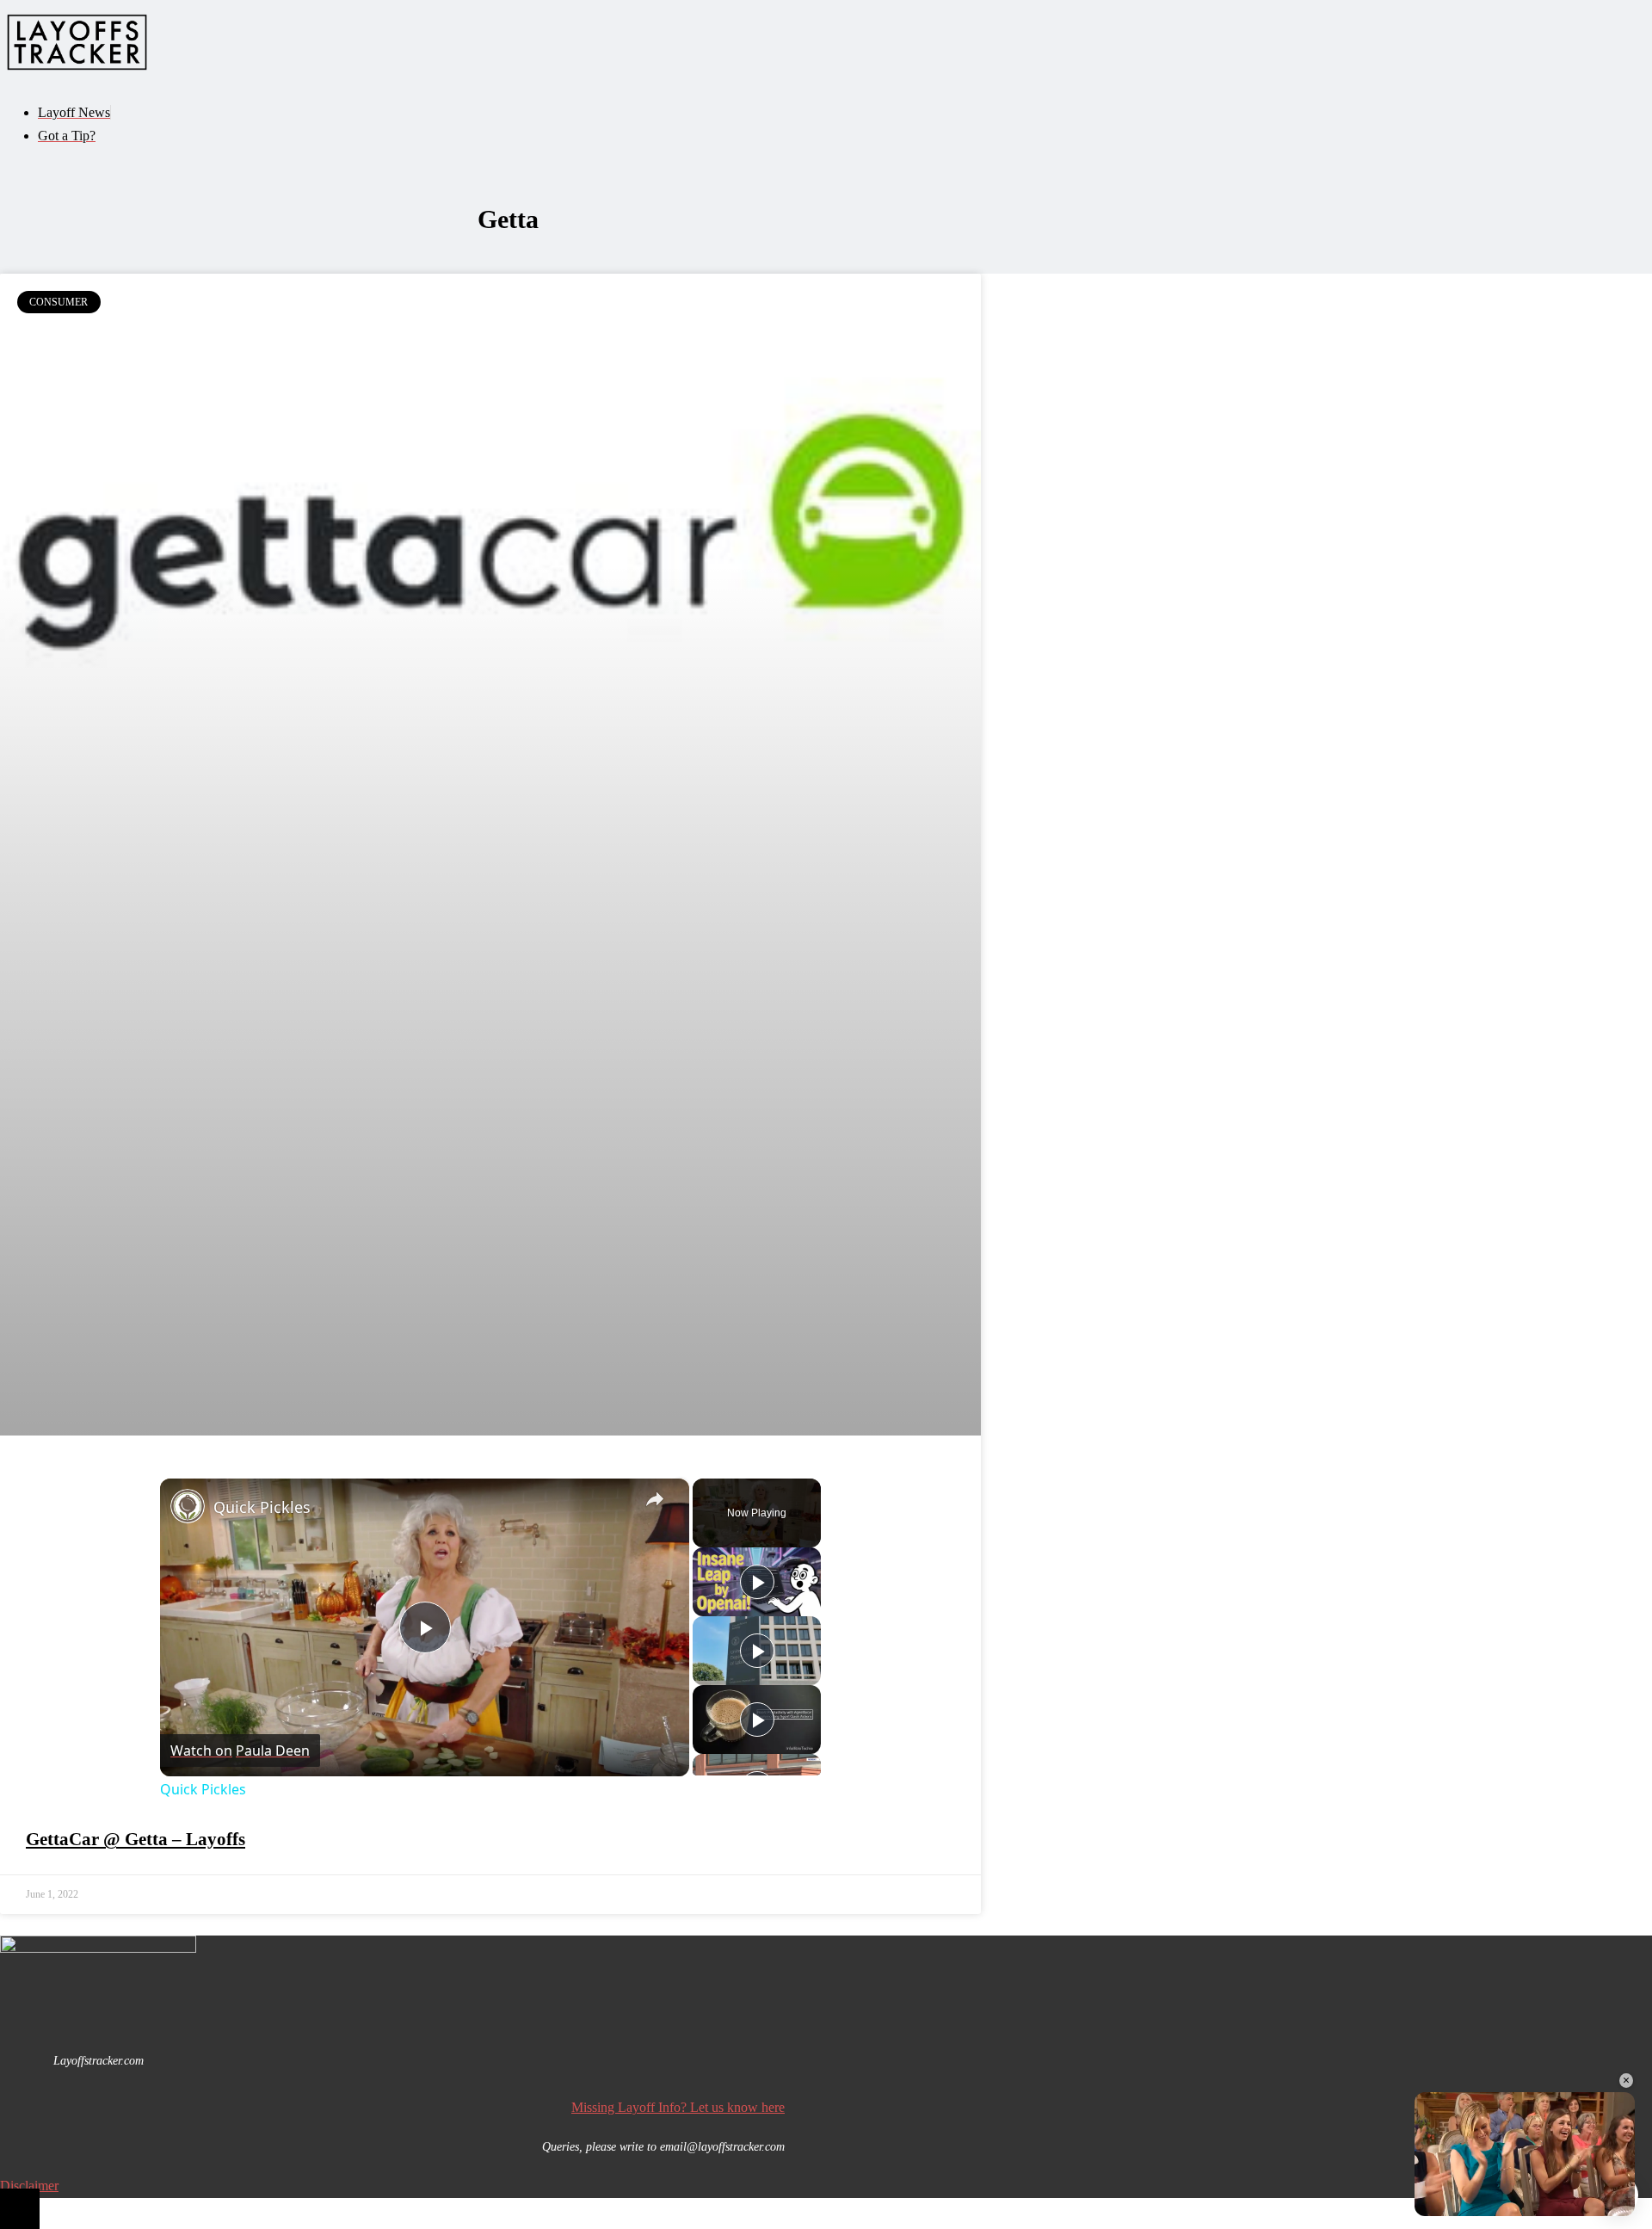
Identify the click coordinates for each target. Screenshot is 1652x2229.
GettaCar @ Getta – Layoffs (136, 1839)
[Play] (757, 1582)
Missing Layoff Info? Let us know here (678, 2107)
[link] (188, 1506)
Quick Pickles (262, 1507)
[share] (655, 1499)
